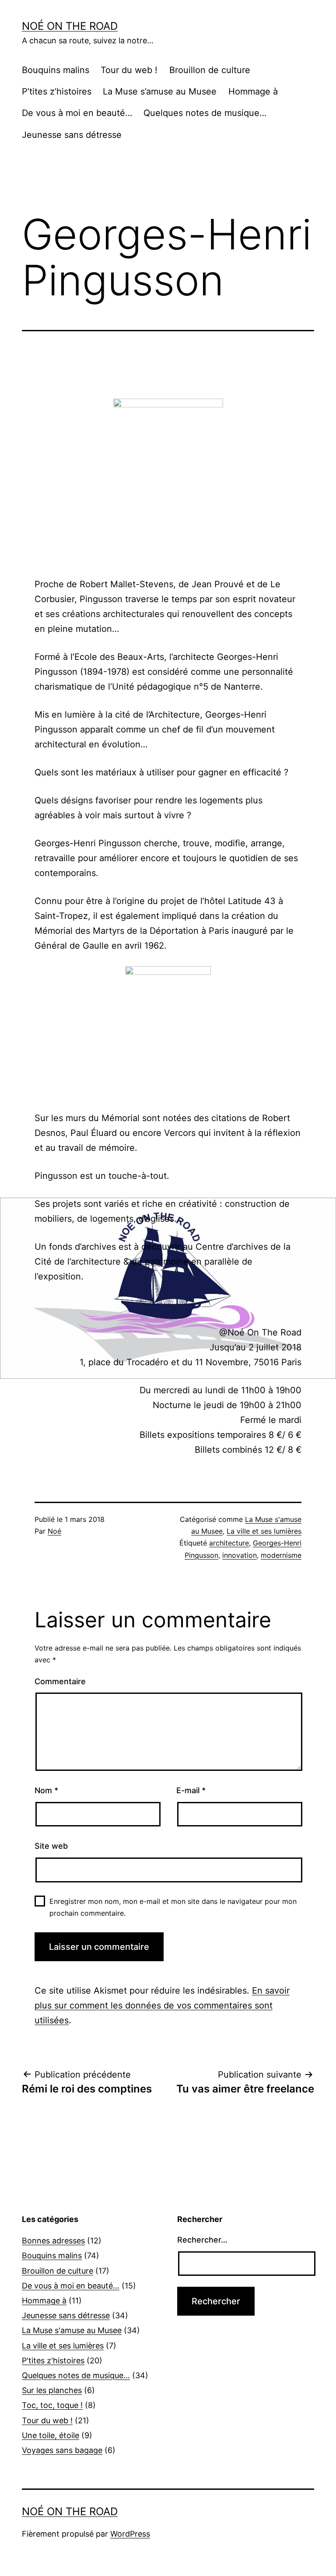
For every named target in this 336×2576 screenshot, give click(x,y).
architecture (229, 1543)
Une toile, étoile (51, 2435)
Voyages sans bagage (62, 2450)
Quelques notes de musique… (205, 113)
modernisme (281, 1555)
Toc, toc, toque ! (52, 2405)
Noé (54, 1531)
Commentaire (60, 1681)
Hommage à (253, 91)
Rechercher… (202, 2240)
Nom (46, 1790)
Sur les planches (52, 2390)
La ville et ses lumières (264, 1531)
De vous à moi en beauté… (77, 113)
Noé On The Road (70, 26)
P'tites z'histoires (53, 2360)
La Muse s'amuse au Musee (72, 2330)
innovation (240, 1555)
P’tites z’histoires (57, 91)
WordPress (130, 2534)
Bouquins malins (56, 70)
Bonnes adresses (53, 2241)
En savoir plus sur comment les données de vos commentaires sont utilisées (162, 2005)
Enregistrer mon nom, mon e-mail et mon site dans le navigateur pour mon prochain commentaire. (173, 1907)
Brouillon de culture (210, 70)
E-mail (191, 1790)
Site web (51, 1846)
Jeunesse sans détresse (72, 135)
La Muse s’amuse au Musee (160, 91)
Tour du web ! (129, 70)
